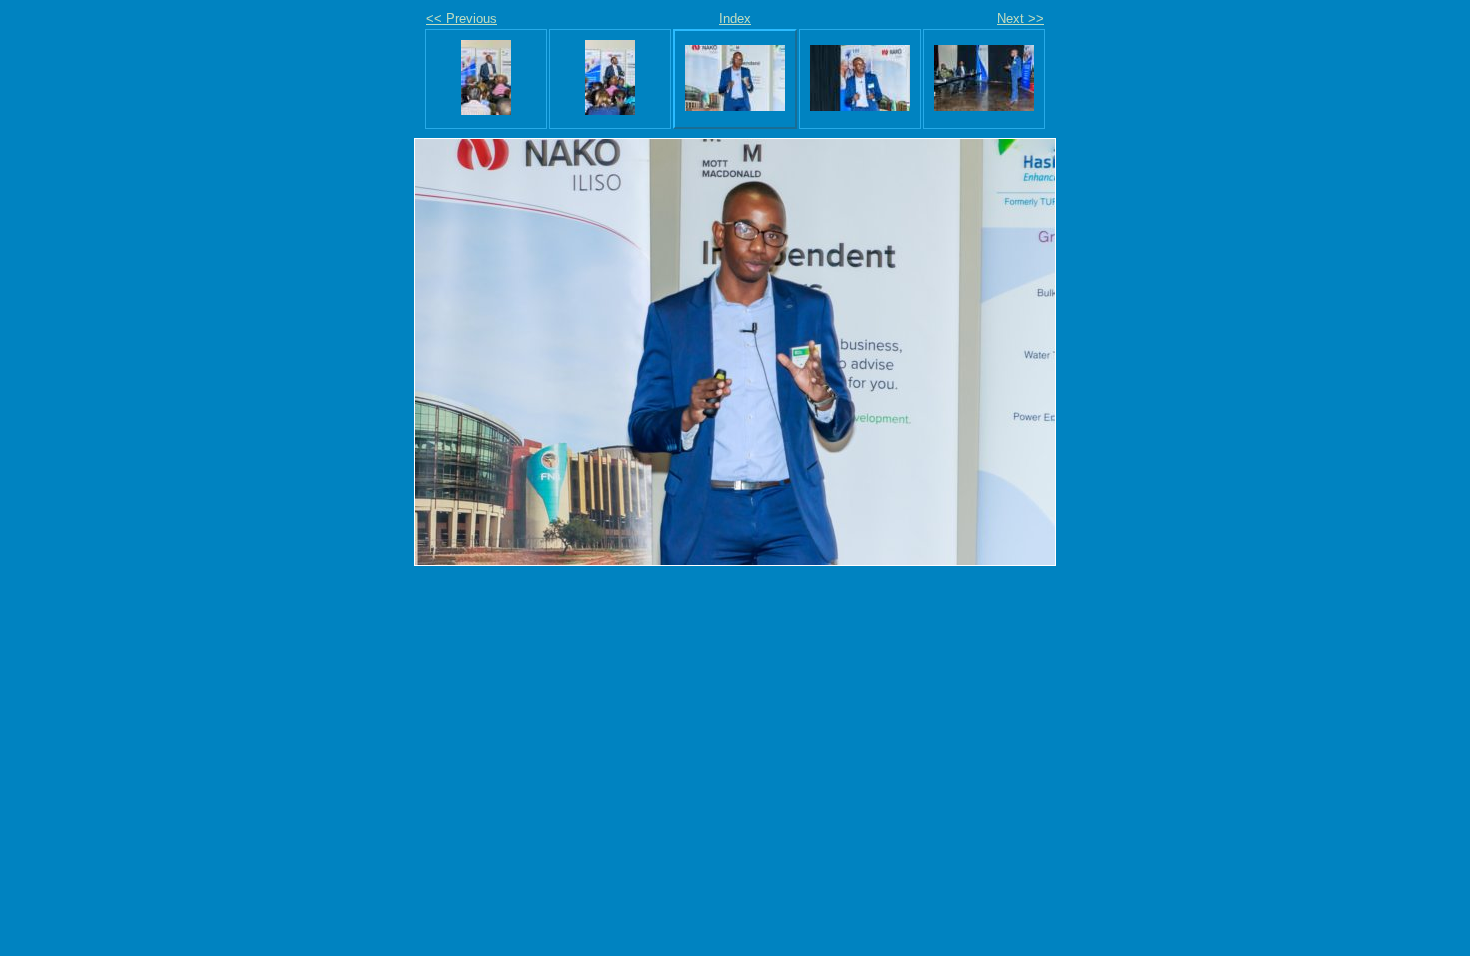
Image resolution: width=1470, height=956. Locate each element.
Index (735, 18)
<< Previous (461, 18)
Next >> (1020, 18)
